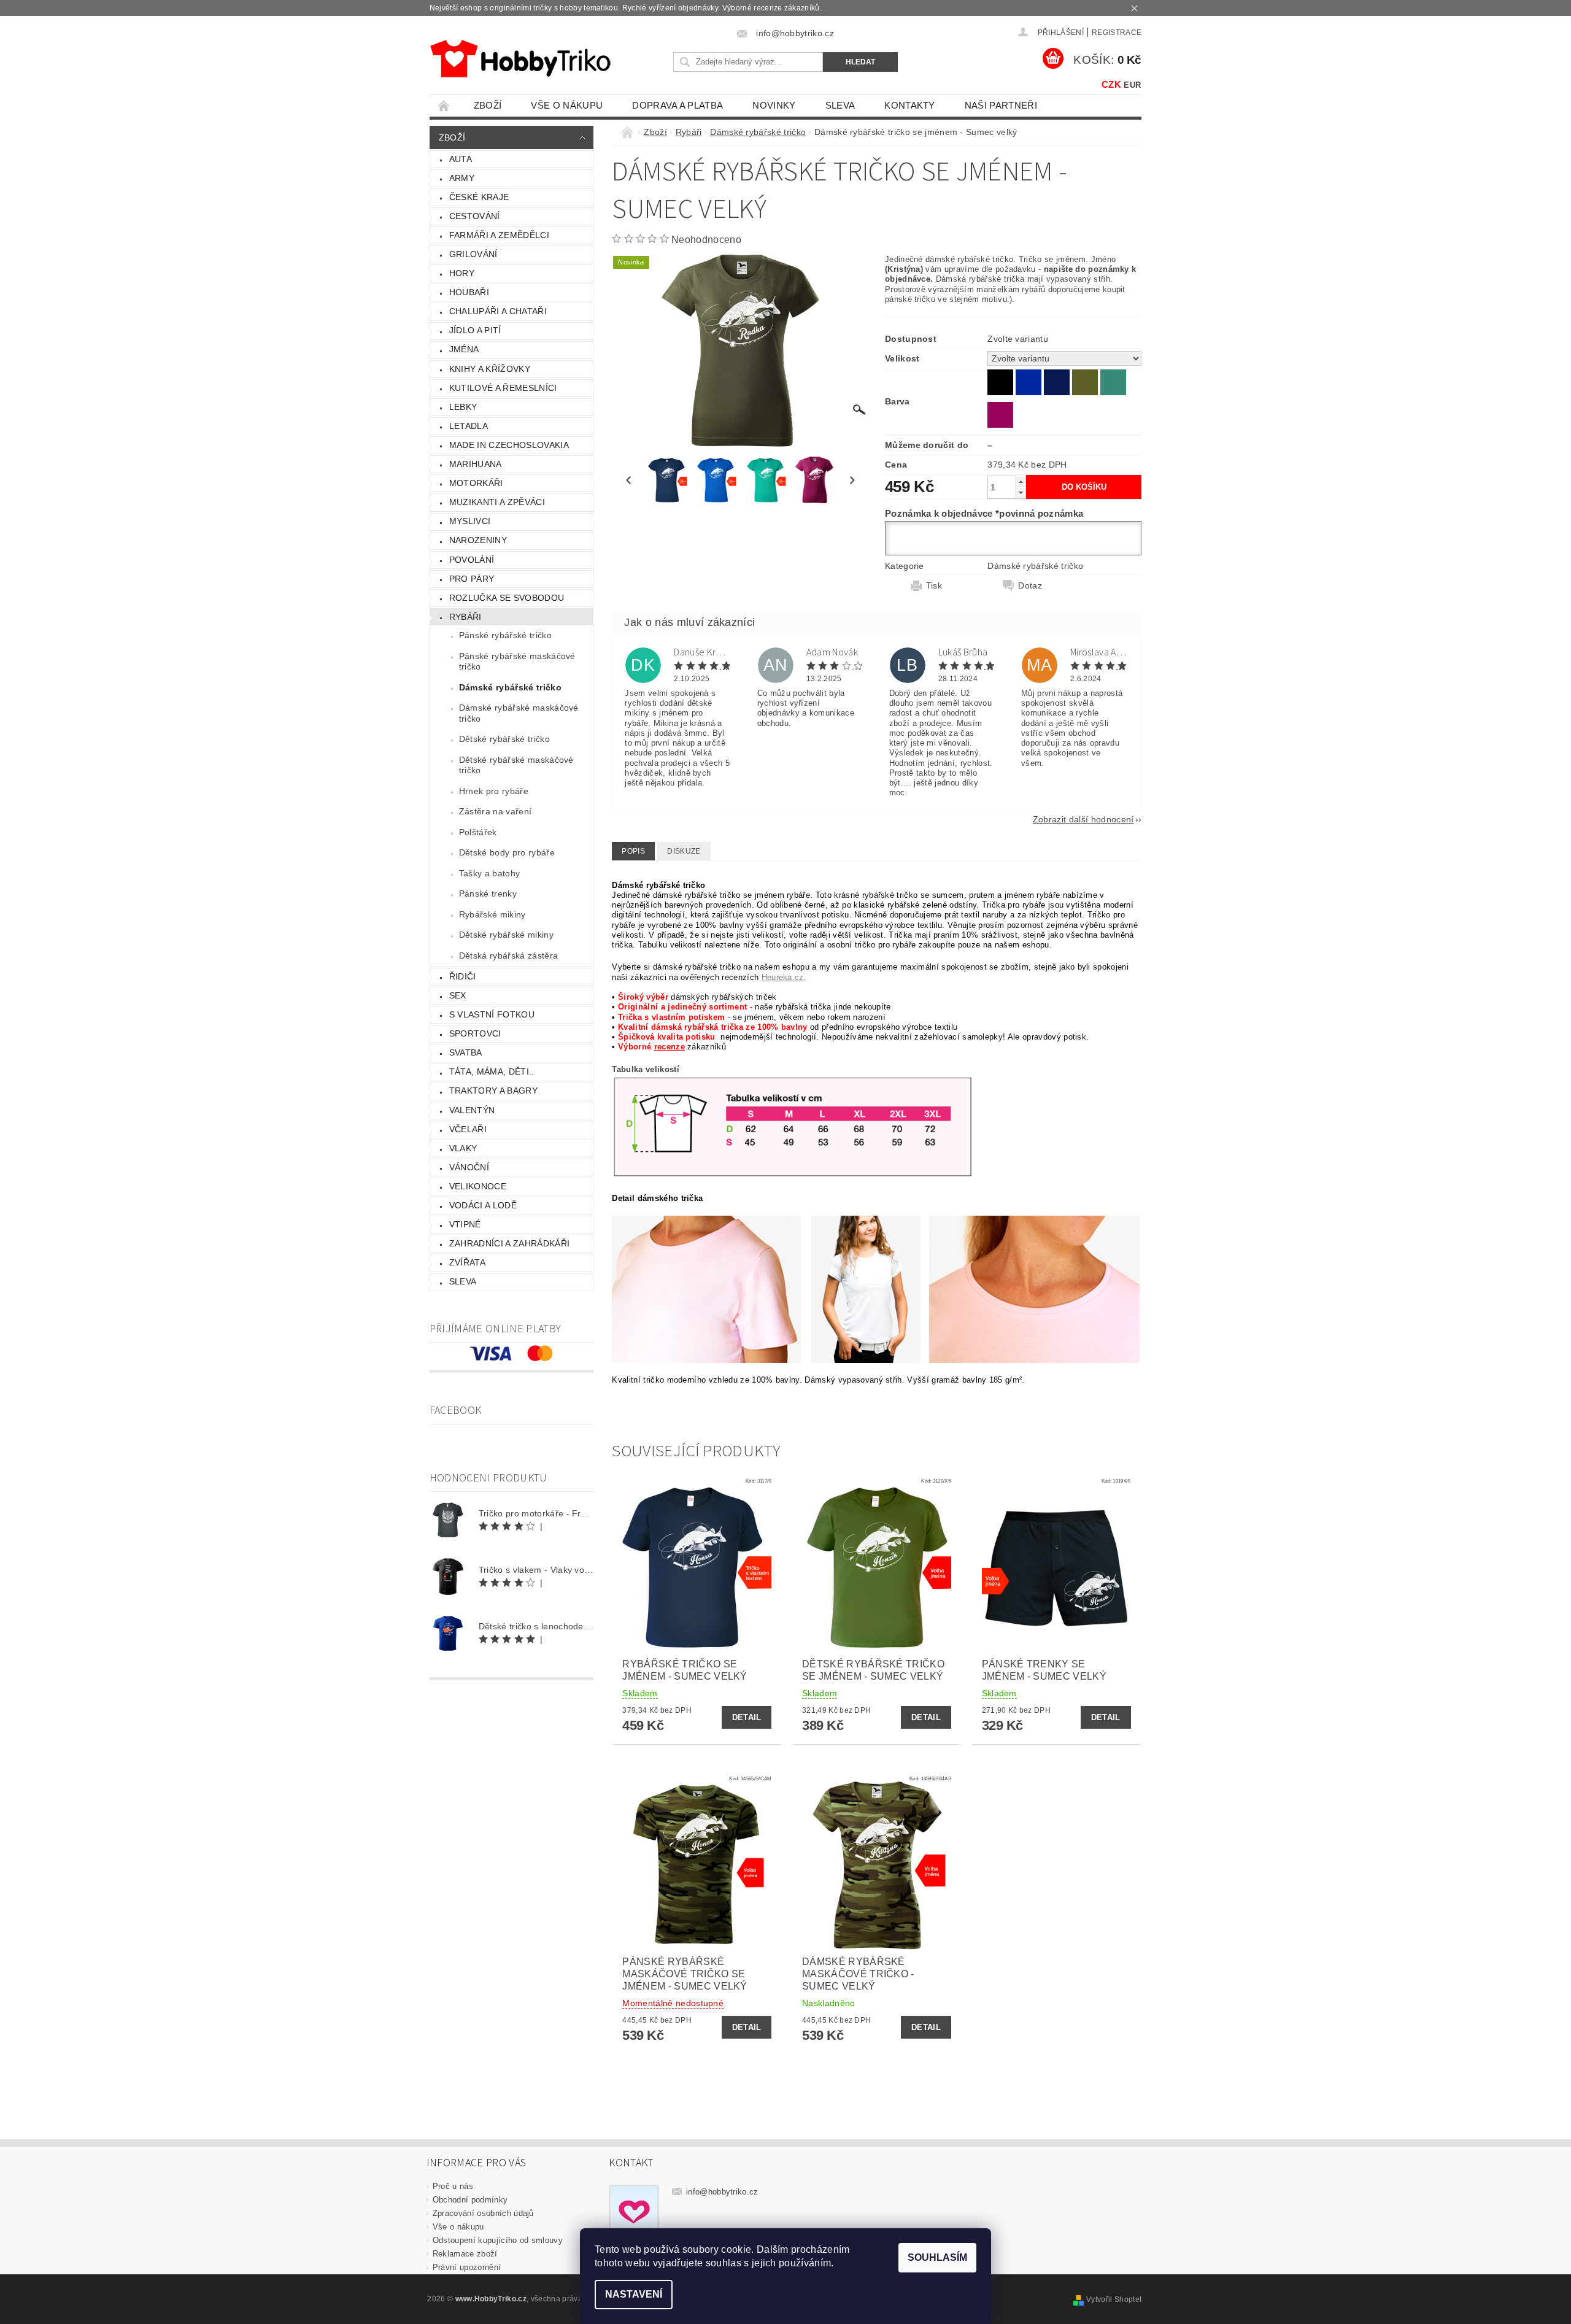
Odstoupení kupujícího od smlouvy (498, 2240)
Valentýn (472, 1110)
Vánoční (469, 1167)
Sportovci (475, 1033)
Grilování (473, 254)
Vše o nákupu (567, 105)
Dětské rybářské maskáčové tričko (516, 765)
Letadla (469, 426)
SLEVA (840, 105)
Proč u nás (453, 2186)
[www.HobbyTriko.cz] (520, 59)
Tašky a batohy (489, 873)
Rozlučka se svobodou (507, 598)
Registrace (1117, 33)
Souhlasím (937, 2257)
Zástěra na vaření (495, 811)
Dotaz (1030, 585)
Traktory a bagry (493, 1091)
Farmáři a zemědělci (499, 235)
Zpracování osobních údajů (483, 2213)
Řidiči (463, 976)
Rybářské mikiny (492, 914)
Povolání (472, 560)
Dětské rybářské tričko (504, 739)
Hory (462, 273)
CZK (1111, 84)
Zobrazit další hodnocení (1083, 819)
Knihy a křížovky (490, 369)
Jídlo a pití (475, 330)
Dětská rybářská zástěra (508, 955)
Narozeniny (478, 540)
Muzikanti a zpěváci (497, 502)
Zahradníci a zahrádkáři (509, 1243)
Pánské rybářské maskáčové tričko (517, 662)
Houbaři (469, 292)
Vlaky (463, 1148)
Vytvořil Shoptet (1114, 2299)
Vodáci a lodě (483, 1205)
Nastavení (634, 2294)
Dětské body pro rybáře (507, 852)
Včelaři (468, 1129)
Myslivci (470, 521)
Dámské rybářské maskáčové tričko (519, 713)
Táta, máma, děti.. (492, 1071)
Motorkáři (476, 483)
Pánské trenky (488, 894)
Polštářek (478, 832)
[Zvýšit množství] (1021, 481)
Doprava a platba (677, 105)
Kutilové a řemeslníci (503, 388)
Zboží (488, 105)
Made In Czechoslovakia (509, 445)
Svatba (466, 1052)
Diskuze (684, 851)
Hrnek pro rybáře (494, 791)
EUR (1132, 85)
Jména (464, 349)
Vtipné (465, 1224)
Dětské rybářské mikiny (506, 935)
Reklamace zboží (465, 2254)
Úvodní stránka (444, 105)
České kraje (479, 197)
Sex (458, 995)
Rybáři (465, 617)
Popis (633, 851)
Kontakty (910, 105)
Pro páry (472, 579)
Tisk (934, 585)
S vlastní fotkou (492, 1014)
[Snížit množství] (1021, 492)
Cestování (475, 216)
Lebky (463, 407)
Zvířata (467, 1262)
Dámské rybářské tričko (510, 687)
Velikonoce (478, 1186)
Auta (461, 159)
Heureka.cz (783, 977)
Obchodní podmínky (470, 2200)
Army (462, 178)
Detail (747, 1717)
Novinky (774, 105)
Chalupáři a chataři (498, 311)
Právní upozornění (467, 2267)
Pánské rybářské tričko (505, 635)
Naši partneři (1001, 105)
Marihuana (476, 464)
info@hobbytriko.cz (722, 2192)
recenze (670, 1047)
